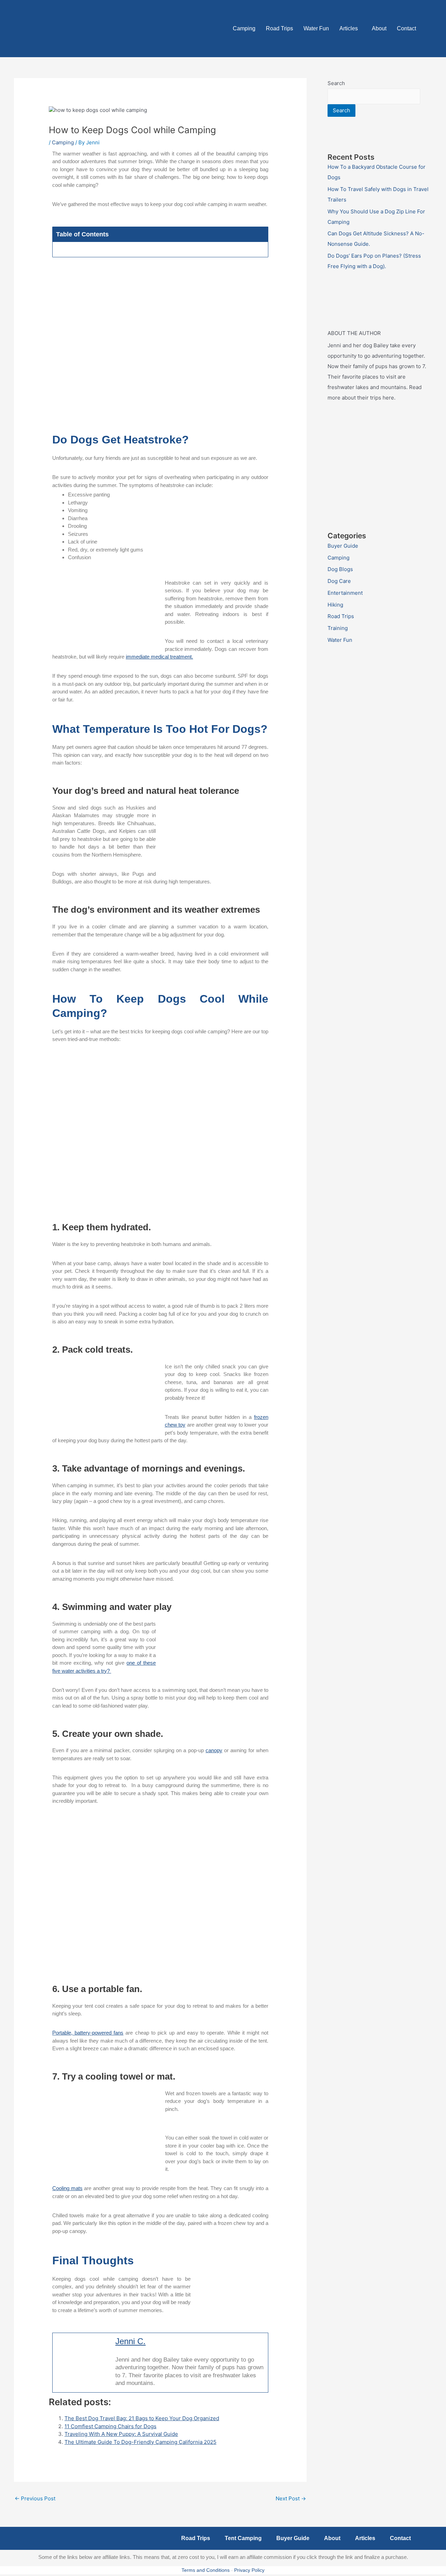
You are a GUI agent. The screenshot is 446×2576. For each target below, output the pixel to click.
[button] (350, 29)
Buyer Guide (343, 546)
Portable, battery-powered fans (88, 2033)
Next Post (291, 2498)
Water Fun (316, 28)
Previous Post (35, 2498)
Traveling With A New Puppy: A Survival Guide (121, 2434)
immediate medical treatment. (159, 657)
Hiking (335, 605)
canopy (214, 1750)
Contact (406, 28)
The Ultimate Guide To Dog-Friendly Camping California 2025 (140, 2442)
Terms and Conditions (206, 2570)
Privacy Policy (249, 2570)
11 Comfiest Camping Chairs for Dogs (110, 2426)
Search (336, 83)
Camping (244, 28)
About (379, 28)
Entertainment (345, 593)
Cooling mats (67, 2188)
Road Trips (279, 28)
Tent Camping (243, 2538)
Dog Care (339, 581)
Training (338, 628)
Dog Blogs (340, 569)
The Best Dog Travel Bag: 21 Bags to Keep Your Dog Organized (142, 2418)
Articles (349, 28)
